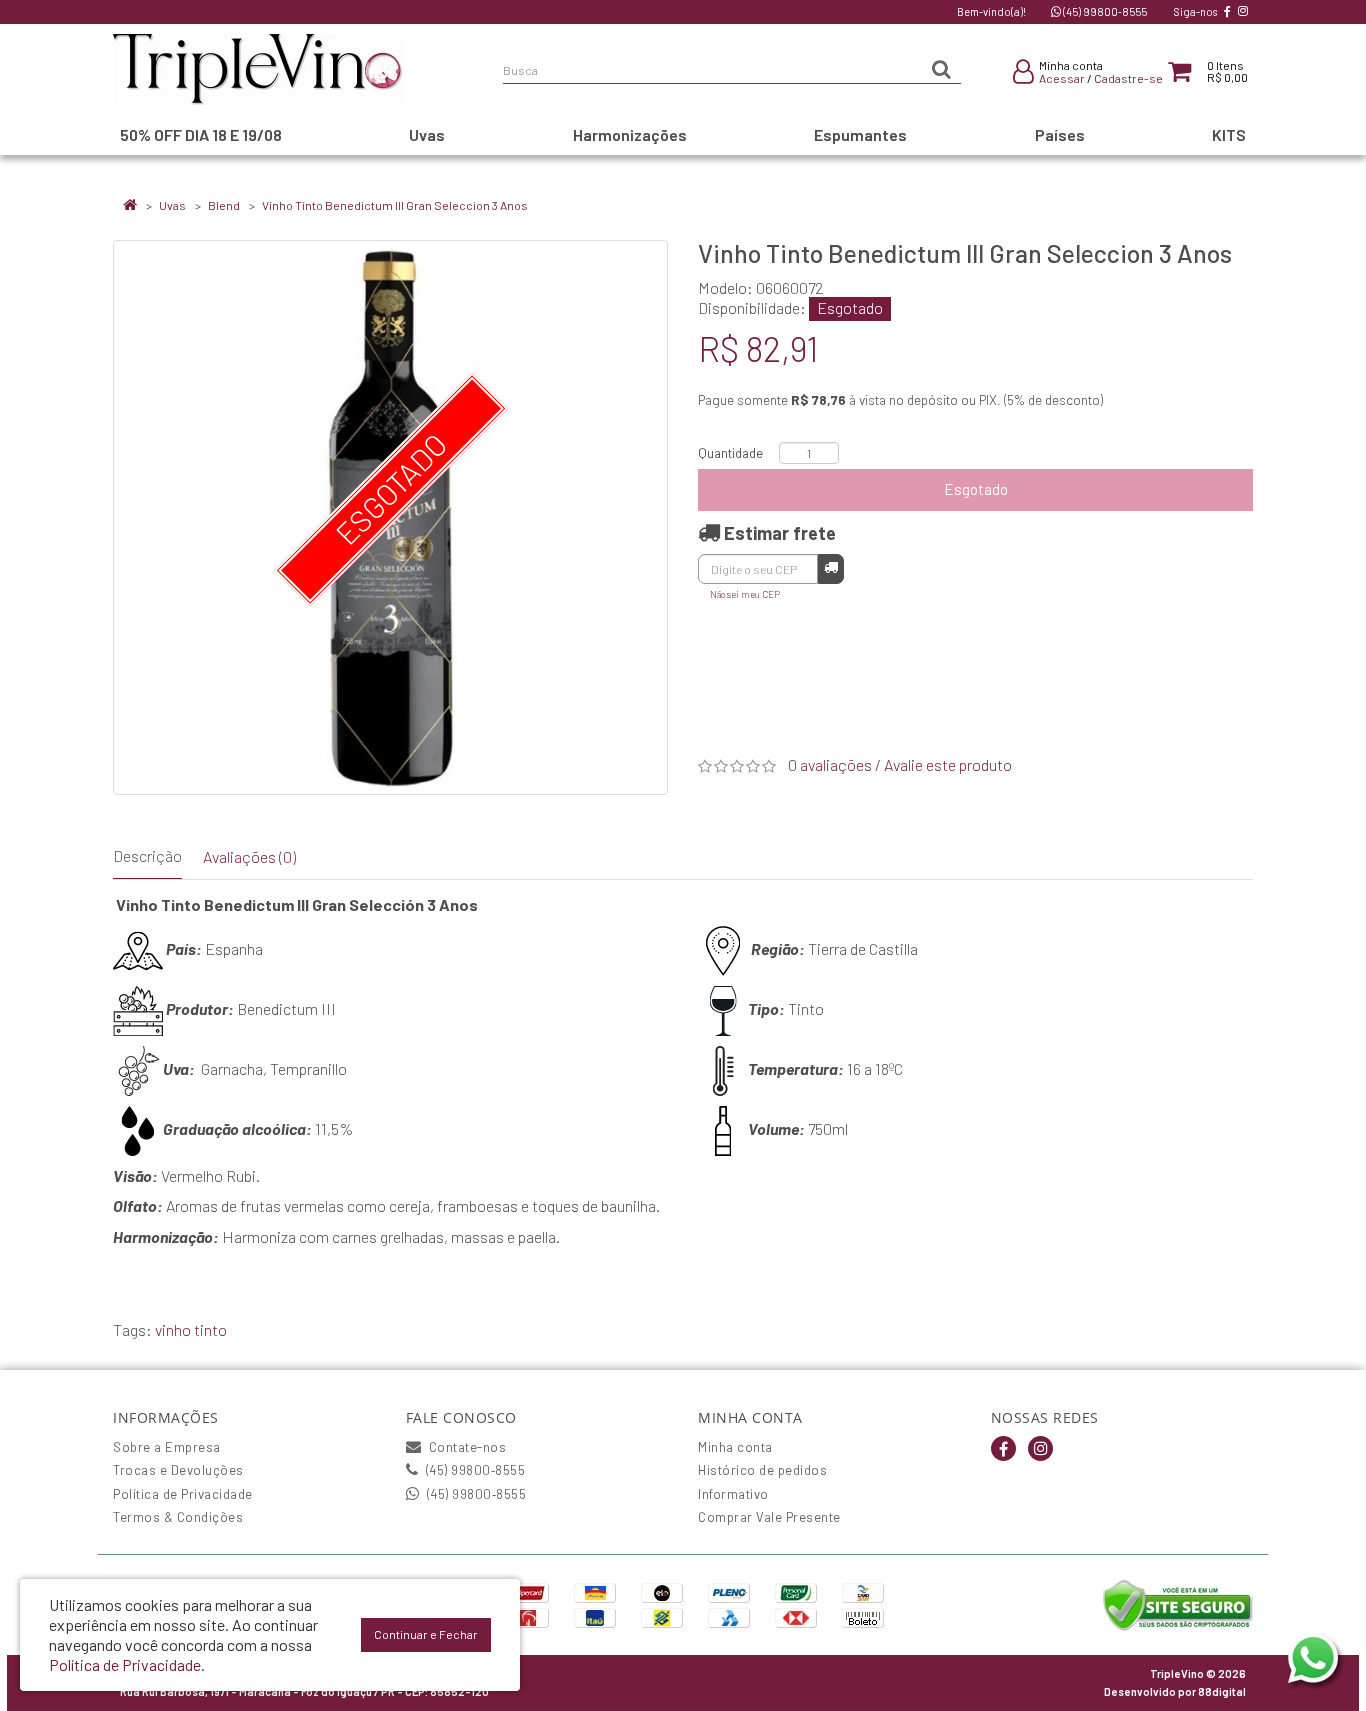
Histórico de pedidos (762, 1470)
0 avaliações (830, 764)
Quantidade (730, 453)
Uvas (172, 205)
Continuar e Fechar (426, 1634)
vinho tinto (191, 1329)
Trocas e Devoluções (178, 1470)
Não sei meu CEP (745, 594)
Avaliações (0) (249, 856)
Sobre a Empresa (167, 1447)
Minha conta (735, 1447)
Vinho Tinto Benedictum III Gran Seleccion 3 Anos (395, 205)
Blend (224, 205)
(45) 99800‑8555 (1104, 11)
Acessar (1062, 78)
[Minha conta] (1023, 75)
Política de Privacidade (183, 1494)
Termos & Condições (178, 1517)
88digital (1222, 1691)
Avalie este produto (948, 764)
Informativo (733, 1494)
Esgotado (976, 489)
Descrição (147, 855)
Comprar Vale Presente (769, 1517)
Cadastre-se (1128, 78)
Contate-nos (465, 1447)
